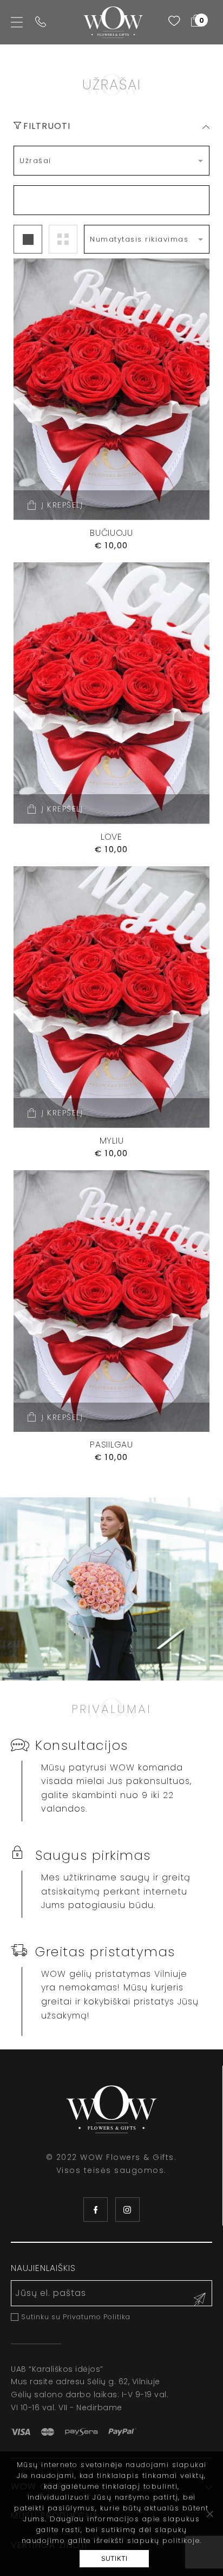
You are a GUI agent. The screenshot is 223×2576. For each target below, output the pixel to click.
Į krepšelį (62, 505)
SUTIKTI (114, 2558)
